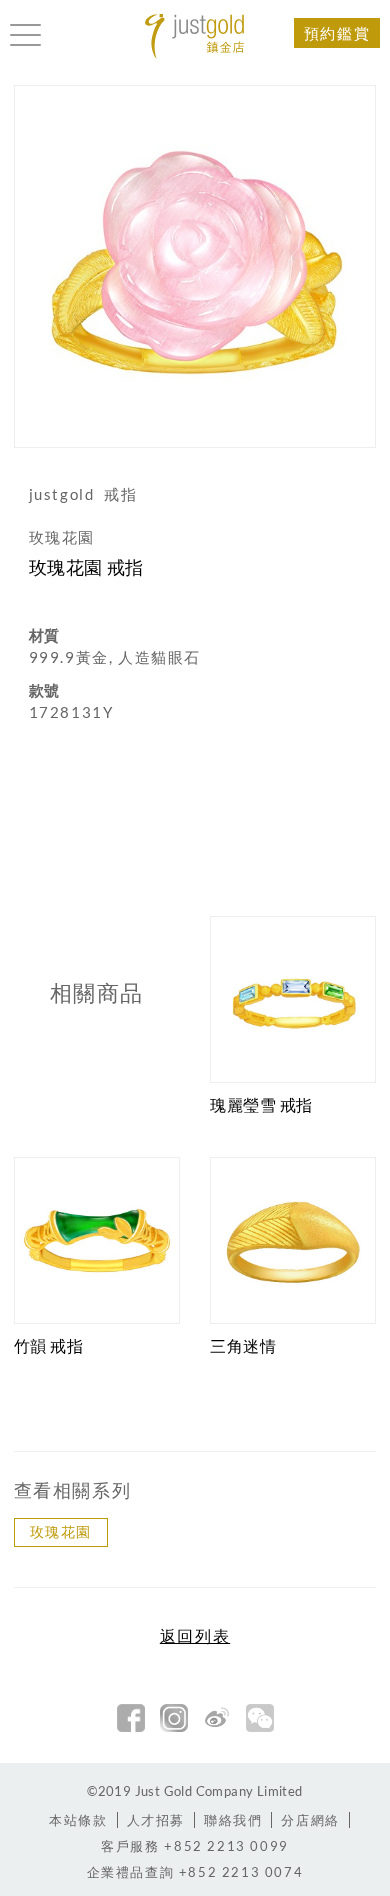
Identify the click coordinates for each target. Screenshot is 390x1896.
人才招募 (156, 1820)
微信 (260, 1718)
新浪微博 (217, 1718)
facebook (131, 1718)
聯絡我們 (233, 1820)
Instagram (174, 1718)
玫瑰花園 (61, 1531)
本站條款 (78, 1820)
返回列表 (195, 1636)
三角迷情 (243, 1345)
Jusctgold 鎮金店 (195, 36)
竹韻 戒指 (49, 1345)
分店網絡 (310, 1820)
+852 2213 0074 (195, 1872)
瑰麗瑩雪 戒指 (261, 1104)
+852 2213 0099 (194, 1846)
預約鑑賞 (337, 33)
